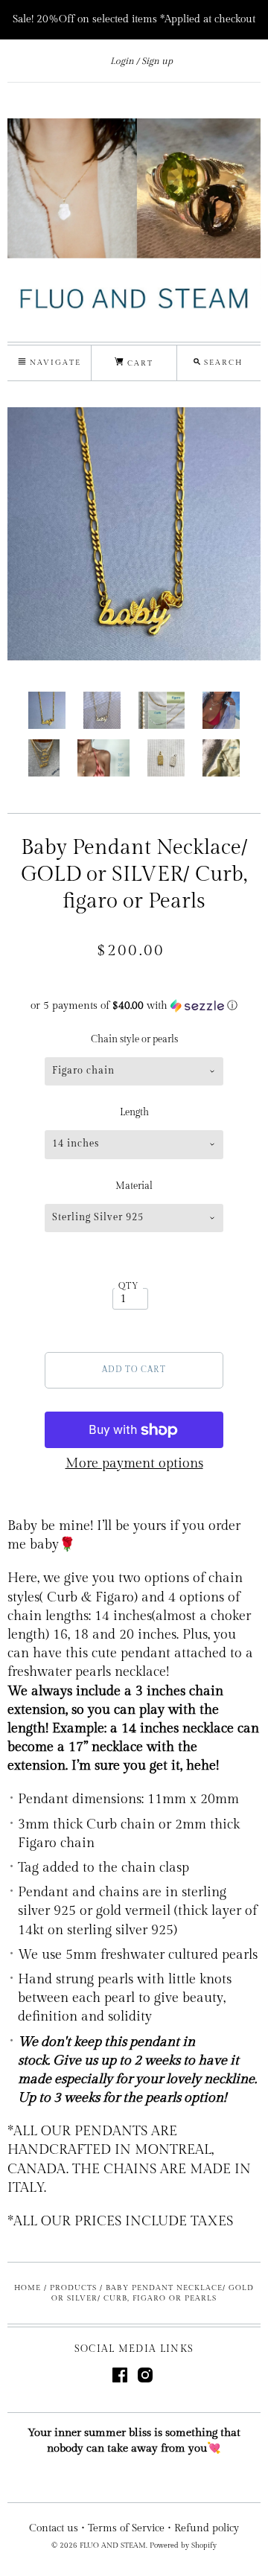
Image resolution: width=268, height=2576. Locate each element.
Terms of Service (126, 2528)
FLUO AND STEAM (113, 2545)
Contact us (54, 2528)
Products (73, 2288)
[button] (134, 1006)
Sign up (157, 61)
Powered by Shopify (183, 2545)
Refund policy (207, 2528)
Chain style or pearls (134, 1039)
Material (134, 1186)
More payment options (134, 1463)
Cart (138, 363)
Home (28, 2288)
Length (134, 1112)
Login (122, 61)
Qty (129, 1286)
